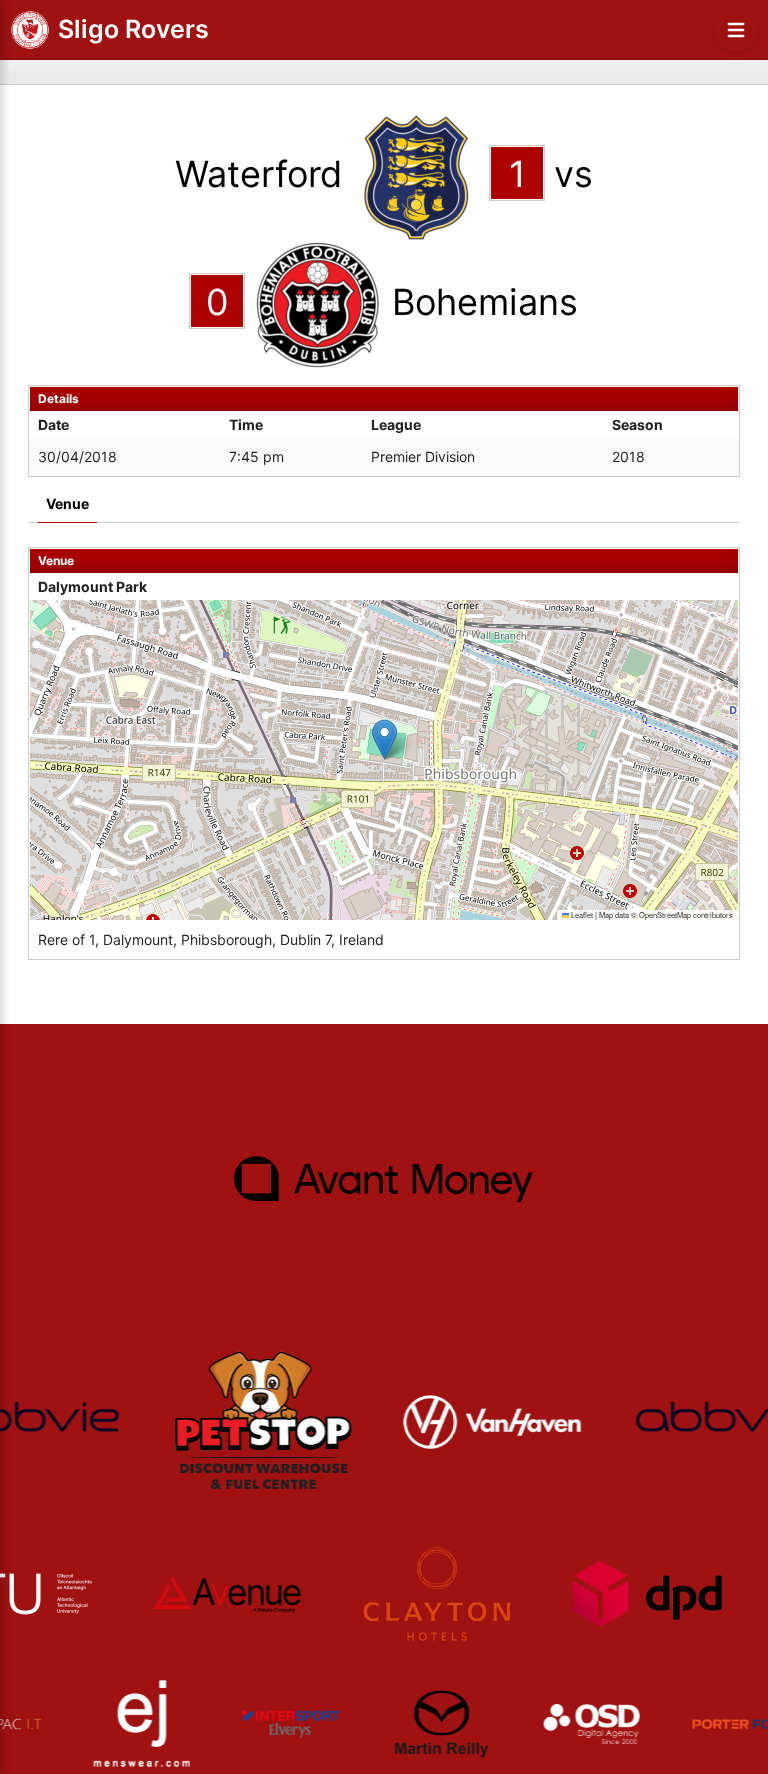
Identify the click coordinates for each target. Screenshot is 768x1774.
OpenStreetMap (665, 914)
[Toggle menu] (736, 30)
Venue (67, 503)
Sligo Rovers (133, 29)
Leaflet (581, 914)
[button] (384, 739)
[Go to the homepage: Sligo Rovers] (30, 30)
